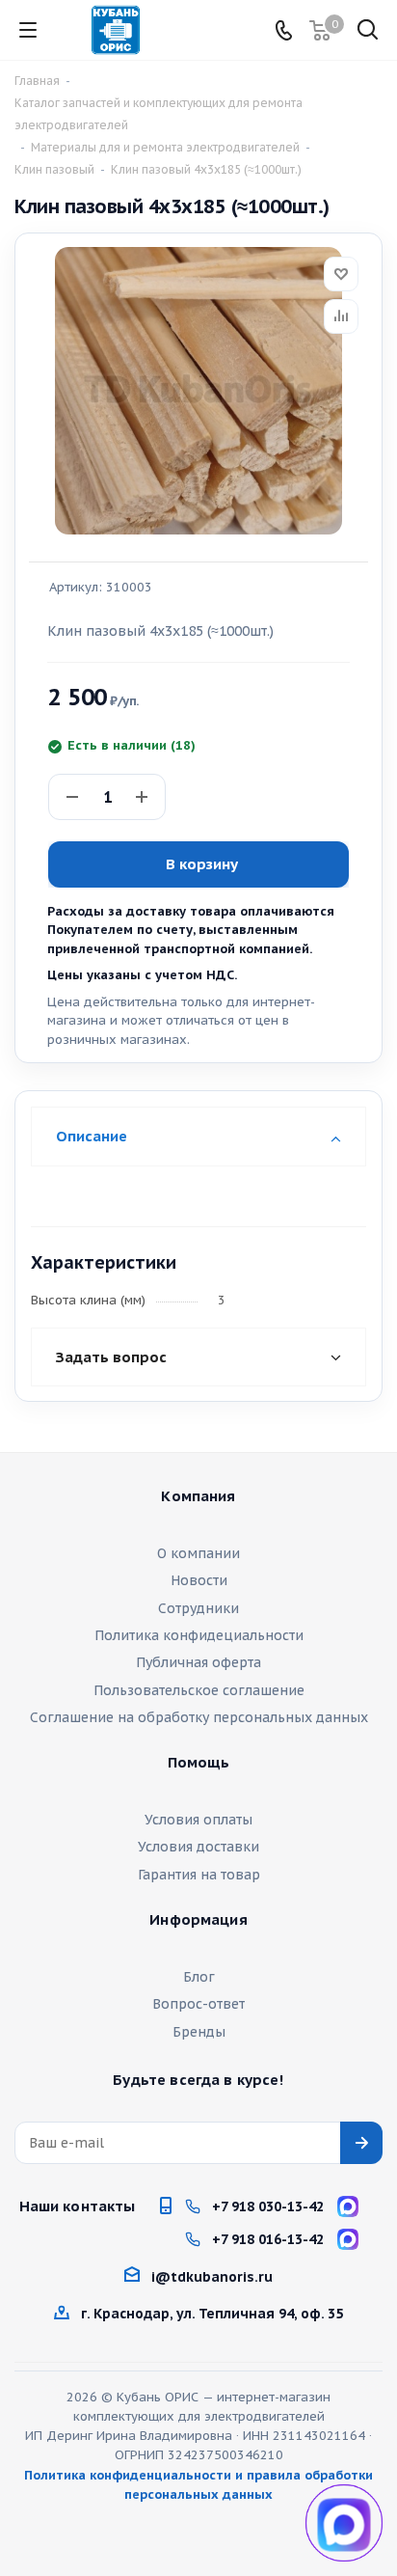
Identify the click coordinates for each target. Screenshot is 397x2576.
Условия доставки (198, 1847)
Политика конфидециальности (199, 1635)
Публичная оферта (198, 1662)
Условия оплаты (198, 1820)
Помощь (199, 1763)
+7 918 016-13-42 (268, 2239)
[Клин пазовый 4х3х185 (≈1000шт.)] (198, 391)
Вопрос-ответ (198, 2004)
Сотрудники (198, 1608)
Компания (198, 1496)
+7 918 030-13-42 (268, 2206)
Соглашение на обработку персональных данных (199, 1717)
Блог (199, 1977)
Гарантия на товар (199, 1875)
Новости (199, 1580)
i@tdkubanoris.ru (212, 2277)
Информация (198, 1920)
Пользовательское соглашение (199, 1690)
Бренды (199, 2032)
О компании (198, 1553)
